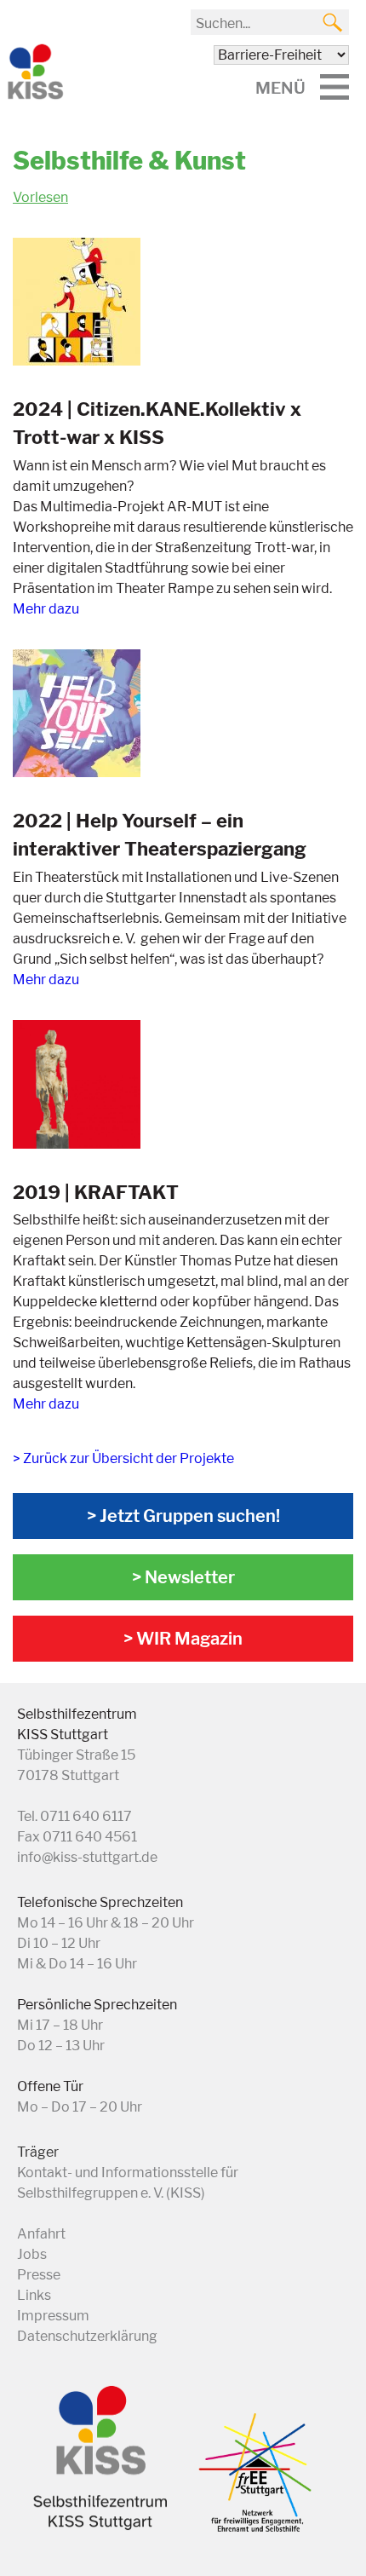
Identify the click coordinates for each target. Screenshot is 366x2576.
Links (34, 2295)
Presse (39, 2275)
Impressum (53, 2316)
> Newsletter (183, 1577)
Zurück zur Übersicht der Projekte (129, 1458)
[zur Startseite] (34, 96)
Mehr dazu (46, 609)
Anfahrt (41, 2234)
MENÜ (280, 88)
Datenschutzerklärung (87, 2336)
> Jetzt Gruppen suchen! (183, 1516)
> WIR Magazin (183, 1639)
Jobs (32, 2254)
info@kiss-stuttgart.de (87, 1857)
